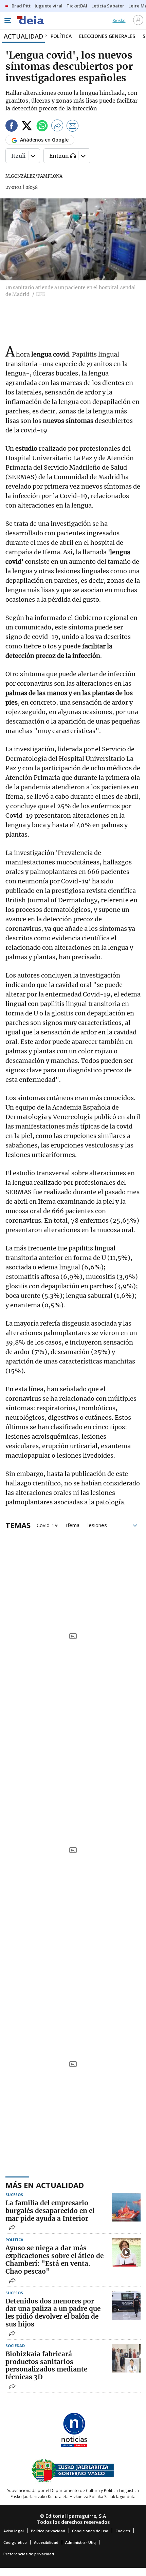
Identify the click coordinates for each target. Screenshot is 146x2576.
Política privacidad (48, 2531)
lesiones (97, 1525)
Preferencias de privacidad (29, 2554)
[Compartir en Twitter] (27, 127)
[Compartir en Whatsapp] (42, 127)
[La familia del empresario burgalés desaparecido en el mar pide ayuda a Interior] (126, 2207)
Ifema (73, 1525)
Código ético (15, 2542)
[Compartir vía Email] (73, 127)
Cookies (123, 2531)
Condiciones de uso (90, 2531)
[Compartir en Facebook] (12, 127)
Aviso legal (14, 2531)
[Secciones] (7, 21)
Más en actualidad (45, 2185)
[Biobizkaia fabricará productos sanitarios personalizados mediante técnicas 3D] (126, 2358)
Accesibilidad (46, 2542)
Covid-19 (47, 1525)
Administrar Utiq (80, 2542)
